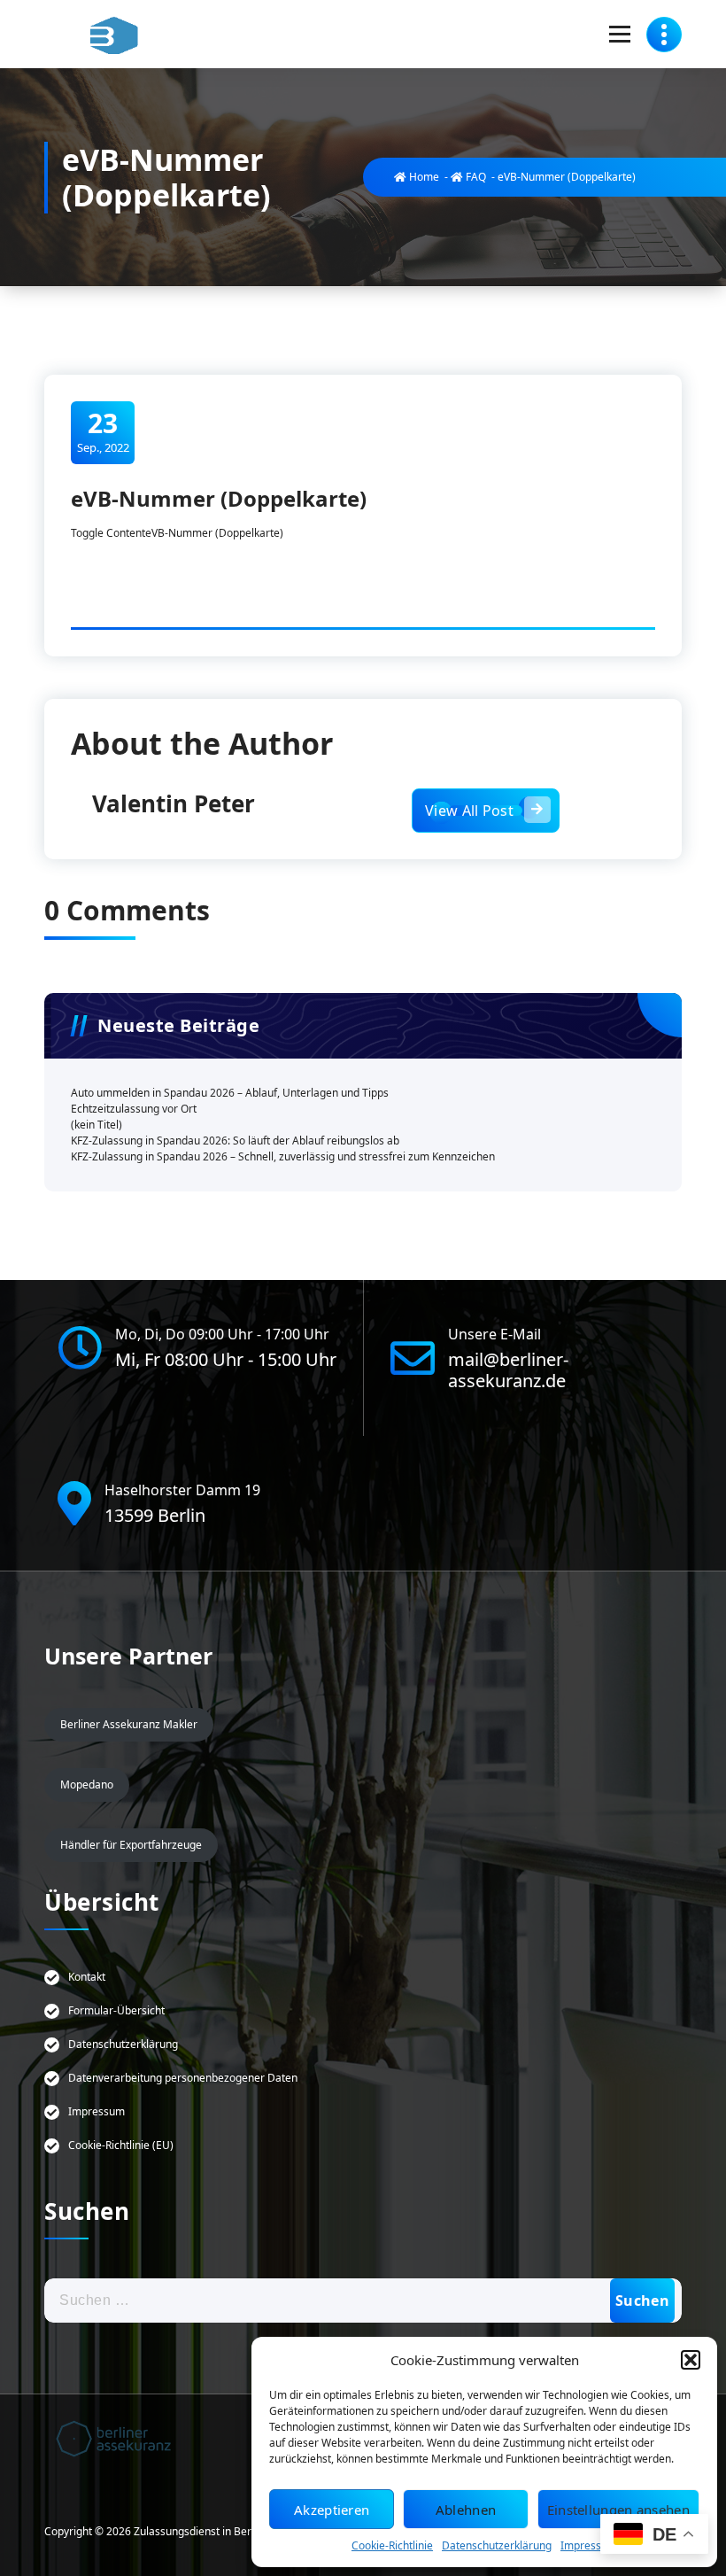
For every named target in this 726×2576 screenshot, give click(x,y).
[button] (691, 2360)
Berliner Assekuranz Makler (129, 1724)
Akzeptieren (332, 2510)
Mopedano (87, 1785)
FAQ (475, 177)
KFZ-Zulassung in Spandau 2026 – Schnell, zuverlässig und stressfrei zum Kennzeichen (283, 1156)
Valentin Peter (174, 803)
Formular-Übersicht (116, 2010)
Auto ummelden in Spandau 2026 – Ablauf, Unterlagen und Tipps (230, 1093)
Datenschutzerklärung (497, 2545)
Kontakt (87, 1977)
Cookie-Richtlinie (392, 2545)
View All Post (469, 811)
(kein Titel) (97, 1125)
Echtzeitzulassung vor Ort (135, 1109)
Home (423, 177)
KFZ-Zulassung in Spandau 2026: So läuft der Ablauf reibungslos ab (235, 1141)
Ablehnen (466, 2510)
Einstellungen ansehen (618, 2510)
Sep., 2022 (103, 431)
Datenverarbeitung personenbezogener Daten (183, 2078)
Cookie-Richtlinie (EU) (121, 2145)
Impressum (589, 2545)
